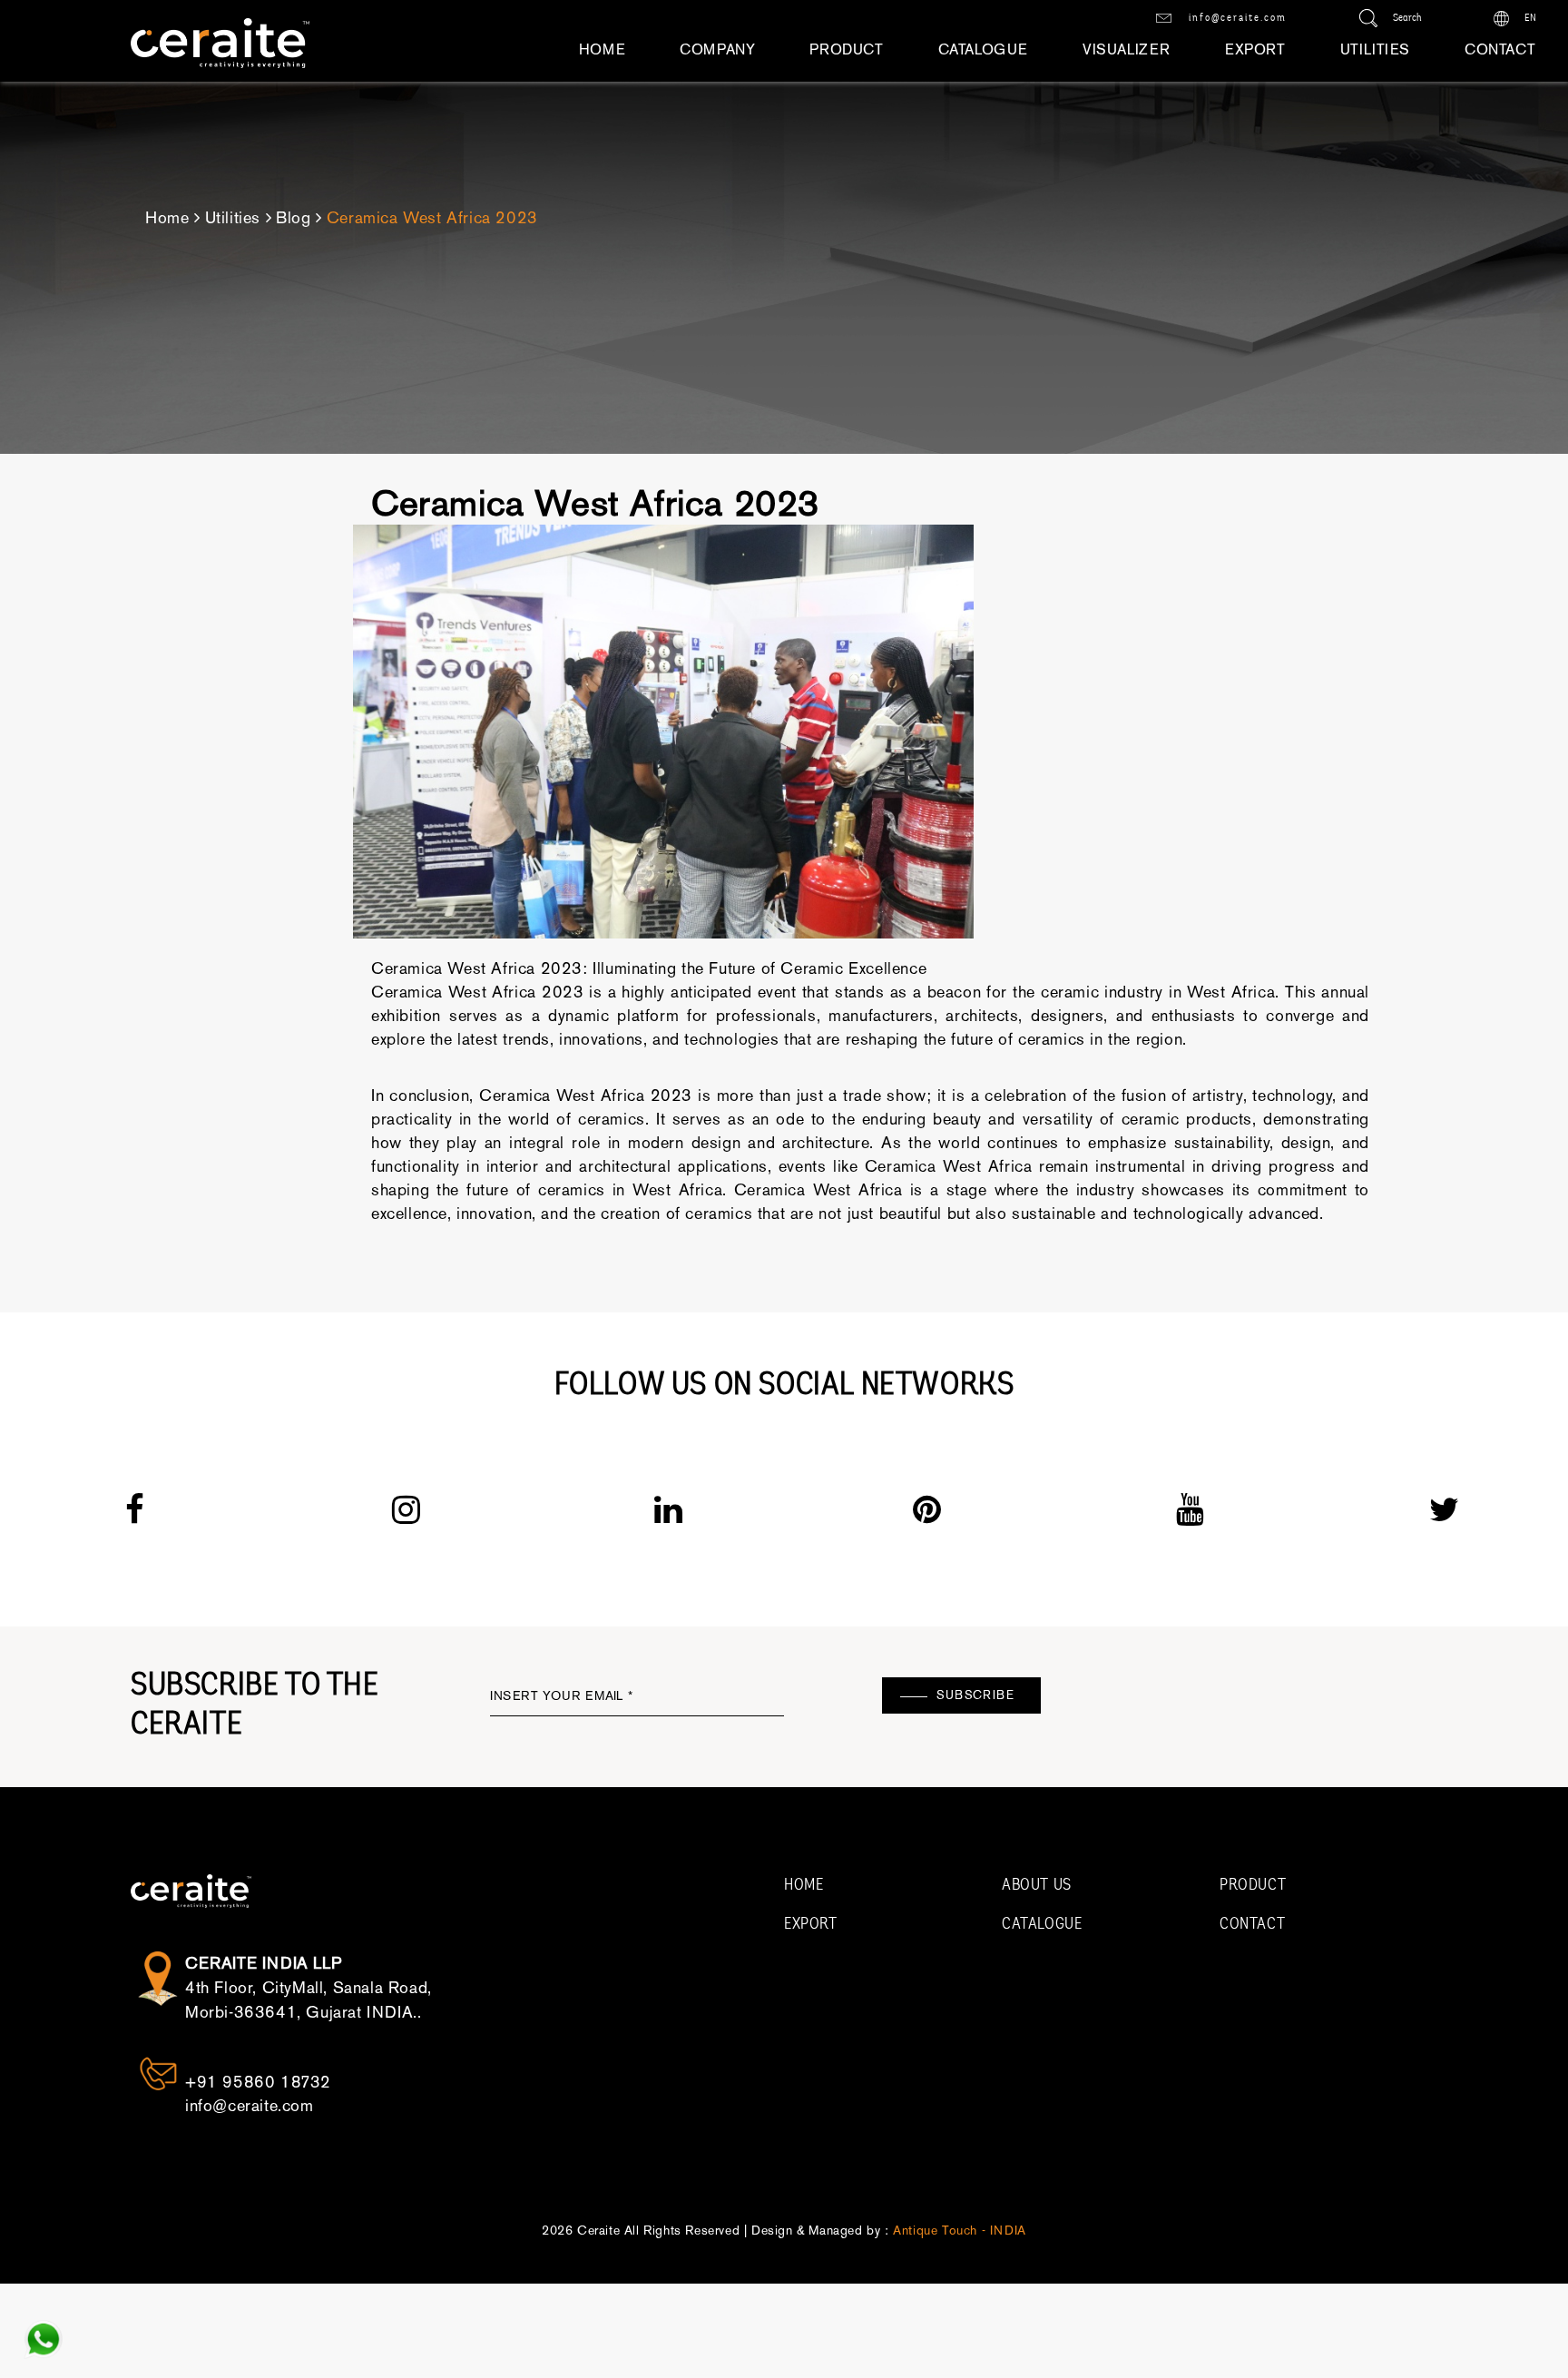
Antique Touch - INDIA (960, 2231)
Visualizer (1127, 49)
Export (1255, 49)
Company (717, 49)
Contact (1500, 49)
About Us (1037, 1886)
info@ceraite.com (1236, 18)
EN (1529, 18)
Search (1406, 18)
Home (602, 49)
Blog (293, 218)
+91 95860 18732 (258, 2082)
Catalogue (983, 49)
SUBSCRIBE (975, 1695)
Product (846, 49)
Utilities (1375, 49)
